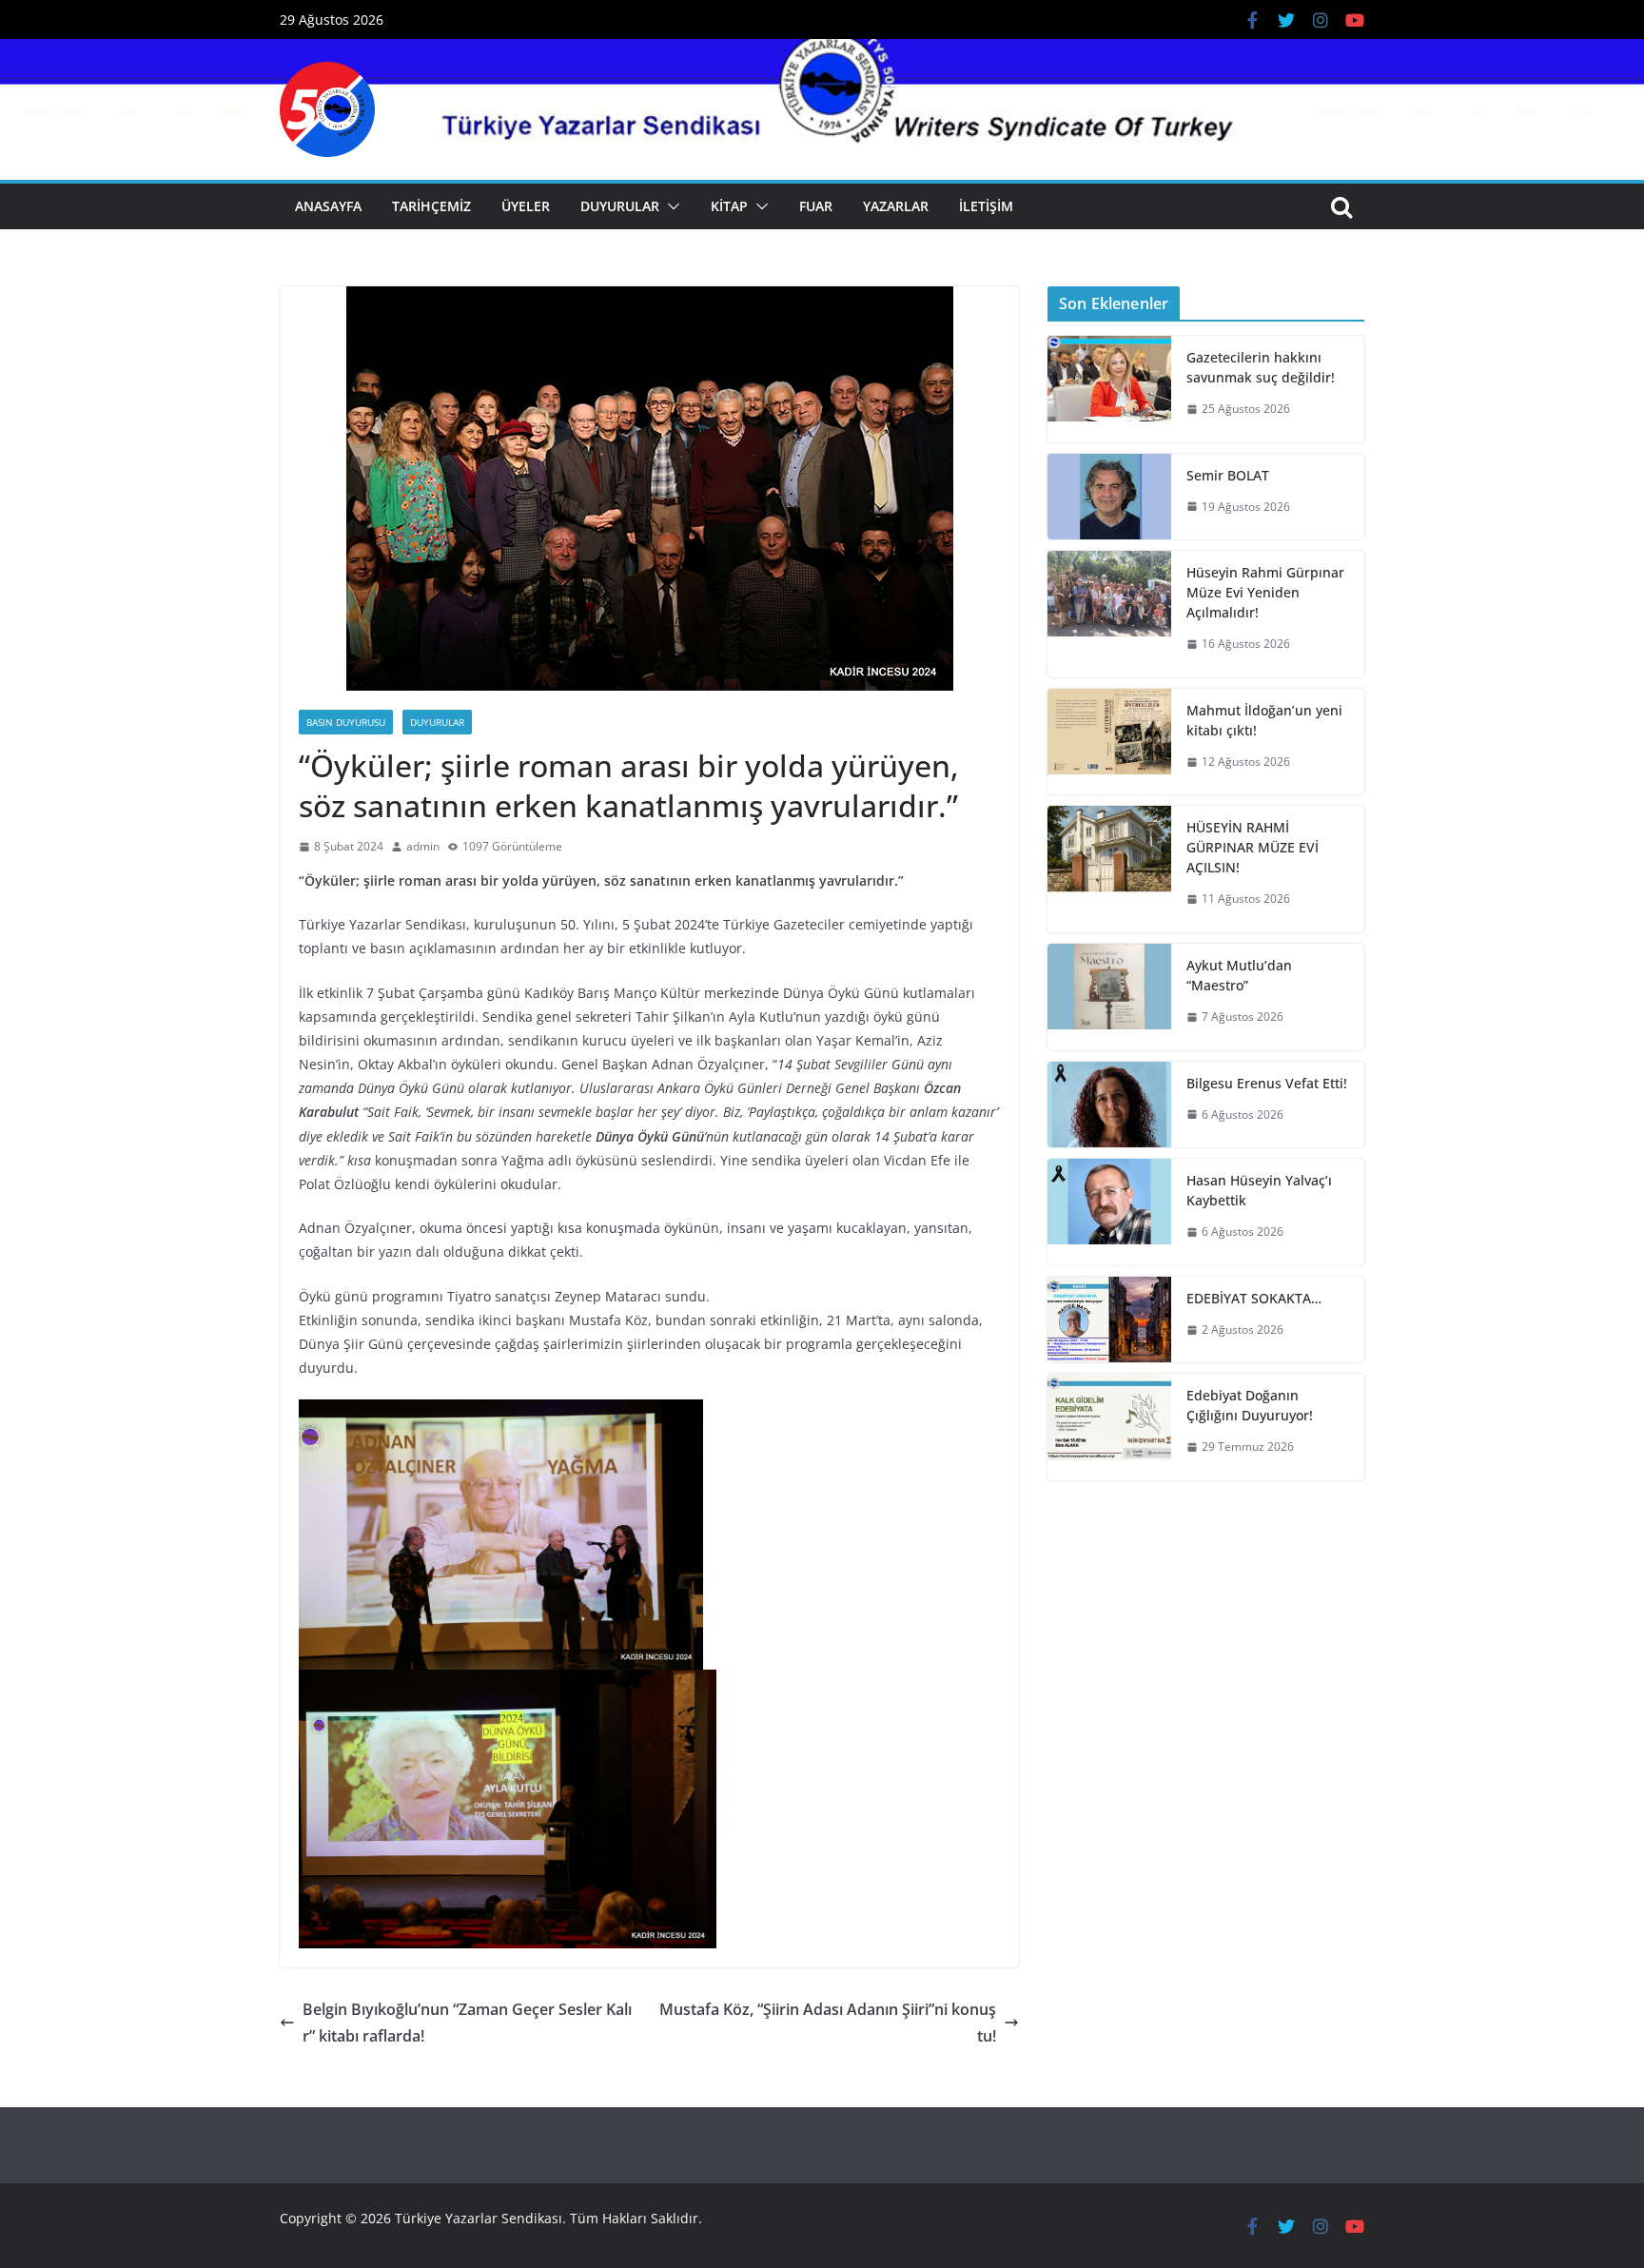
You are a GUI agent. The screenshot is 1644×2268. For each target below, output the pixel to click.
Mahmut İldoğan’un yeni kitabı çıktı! (1264, 720)
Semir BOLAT (1228, 475)
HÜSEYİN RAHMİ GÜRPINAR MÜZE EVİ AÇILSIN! (1253, 847)
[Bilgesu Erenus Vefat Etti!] (1109, 1105)
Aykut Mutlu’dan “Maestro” (1239, 975)
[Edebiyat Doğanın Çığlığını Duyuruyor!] (1109, 1427)
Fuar (816, 206)
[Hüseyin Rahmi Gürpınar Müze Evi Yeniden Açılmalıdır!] (1109, 614)
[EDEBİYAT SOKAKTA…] (1109, 1320)
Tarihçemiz (431, 206)
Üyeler (526, 206)
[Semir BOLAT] (1109, 497)
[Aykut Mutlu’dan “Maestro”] (1109, 997)
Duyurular (620, 206)
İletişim (986, 206)
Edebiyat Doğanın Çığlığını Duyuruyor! (1250, 1405)
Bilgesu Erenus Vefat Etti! (1267, 1083)
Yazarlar (896, 206)
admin (423, 846)
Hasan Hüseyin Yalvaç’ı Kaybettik (1259, 1190)
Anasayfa (328, 206)
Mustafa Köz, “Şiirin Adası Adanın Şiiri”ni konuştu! (828, 2023)
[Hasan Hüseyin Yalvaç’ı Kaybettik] (1109, 1212)
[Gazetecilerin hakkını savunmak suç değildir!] (1109, 389)
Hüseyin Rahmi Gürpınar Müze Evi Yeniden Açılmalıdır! (1265, 592)
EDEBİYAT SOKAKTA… (1254, 1298)
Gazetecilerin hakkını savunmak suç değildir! (1261, 367)
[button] (670, 206)
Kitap (729, 206)
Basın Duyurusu (346, 722)
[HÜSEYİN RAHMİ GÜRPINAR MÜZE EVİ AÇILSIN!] (1109, 869)
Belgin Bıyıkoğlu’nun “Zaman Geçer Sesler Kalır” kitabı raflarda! (467, 2023)
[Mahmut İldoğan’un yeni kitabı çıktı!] (1109, 742)
